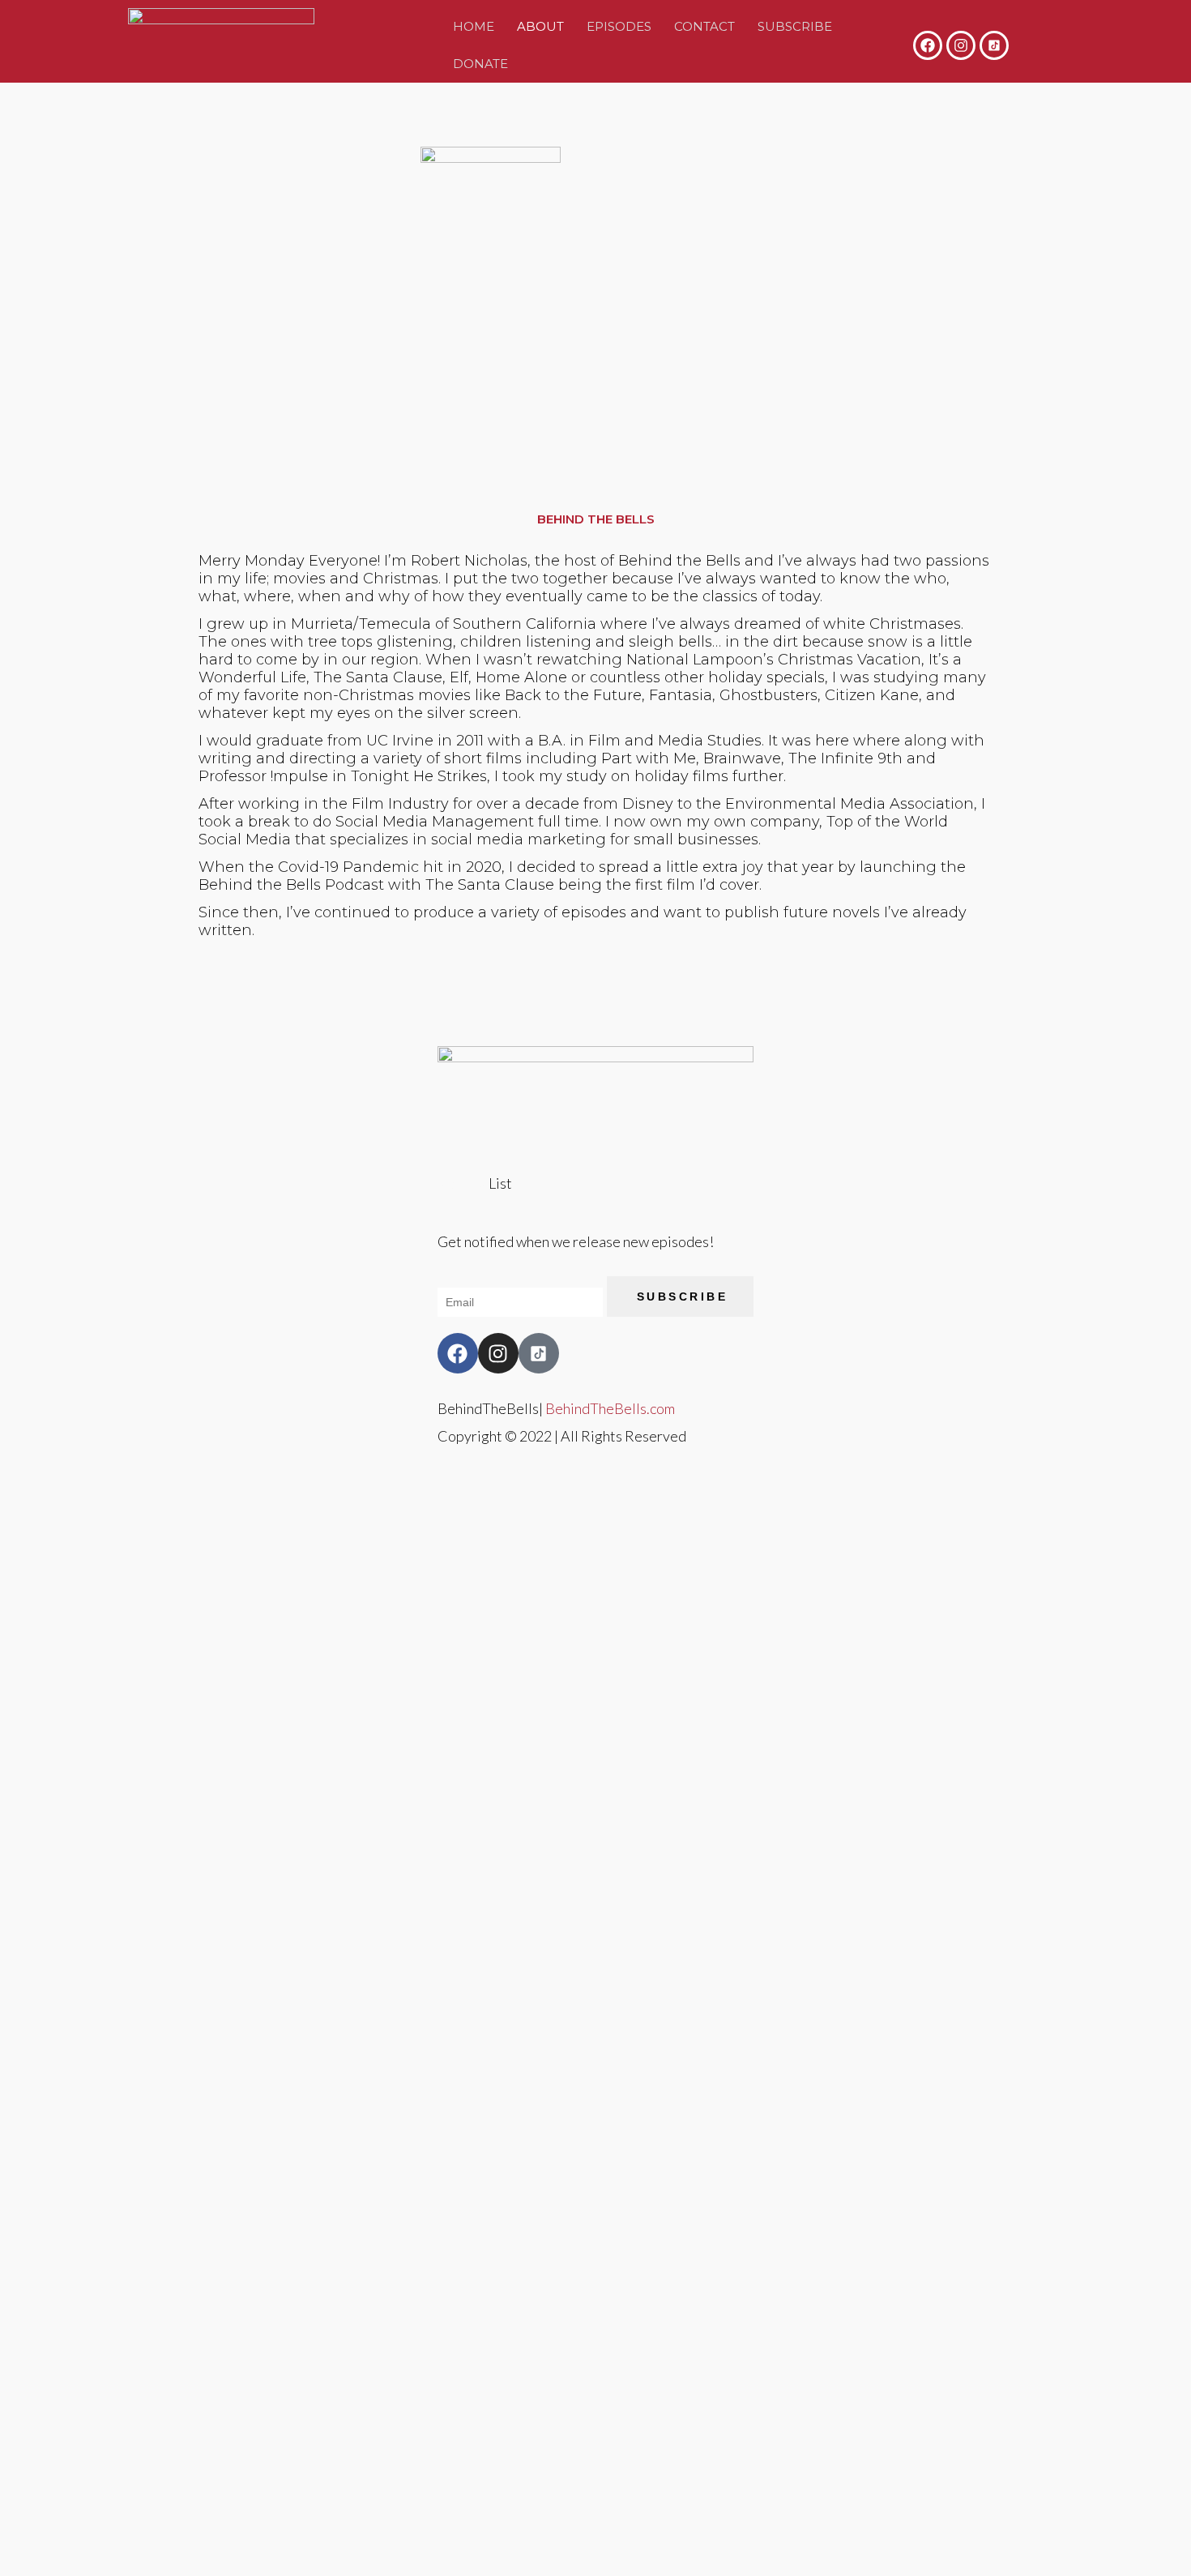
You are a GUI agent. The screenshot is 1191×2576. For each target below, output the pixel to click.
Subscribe (795, 26)
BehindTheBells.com (610, 1408)
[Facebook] (928, 45)
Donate (480, 64)
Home (474, 26)
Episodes (619, 26)
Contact (704, 26)
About (540, 26)
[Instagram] (961, 45)
